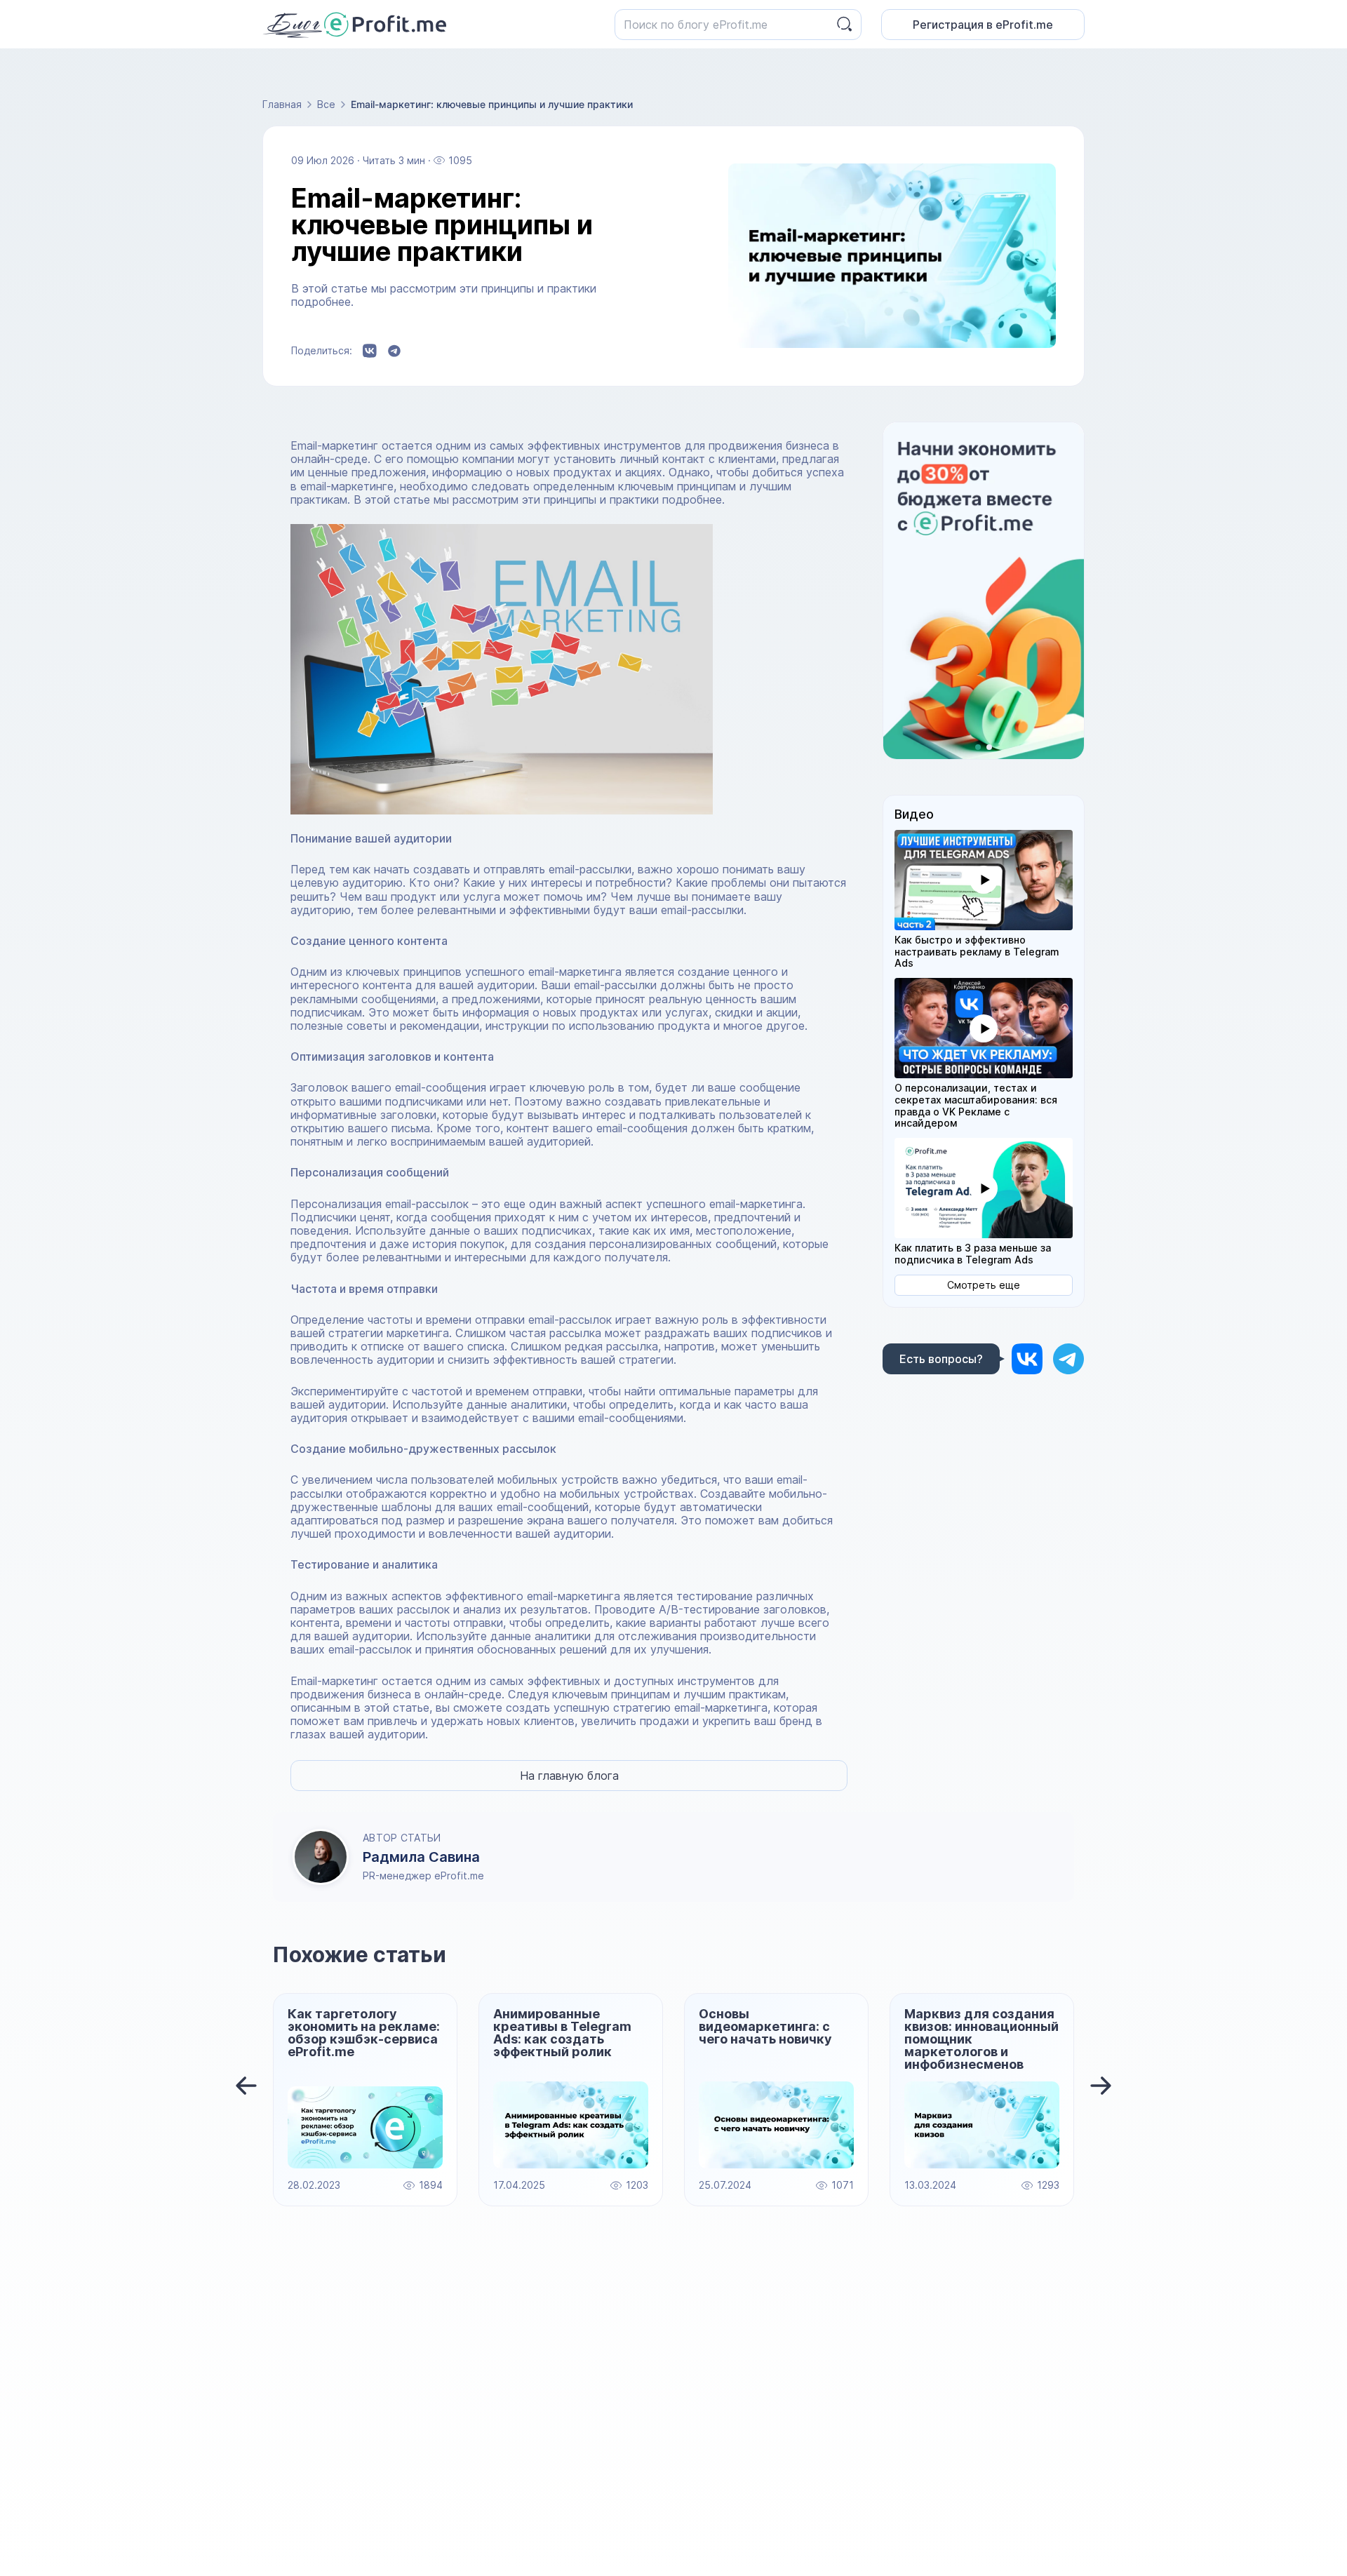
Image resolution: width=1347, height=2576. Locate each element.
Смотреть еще (984, 1285)
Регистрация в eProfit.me (983, 25)
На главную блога (569, 1776)
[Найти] (845, 24)
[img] (1027, 1359)
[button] (984, 880)
